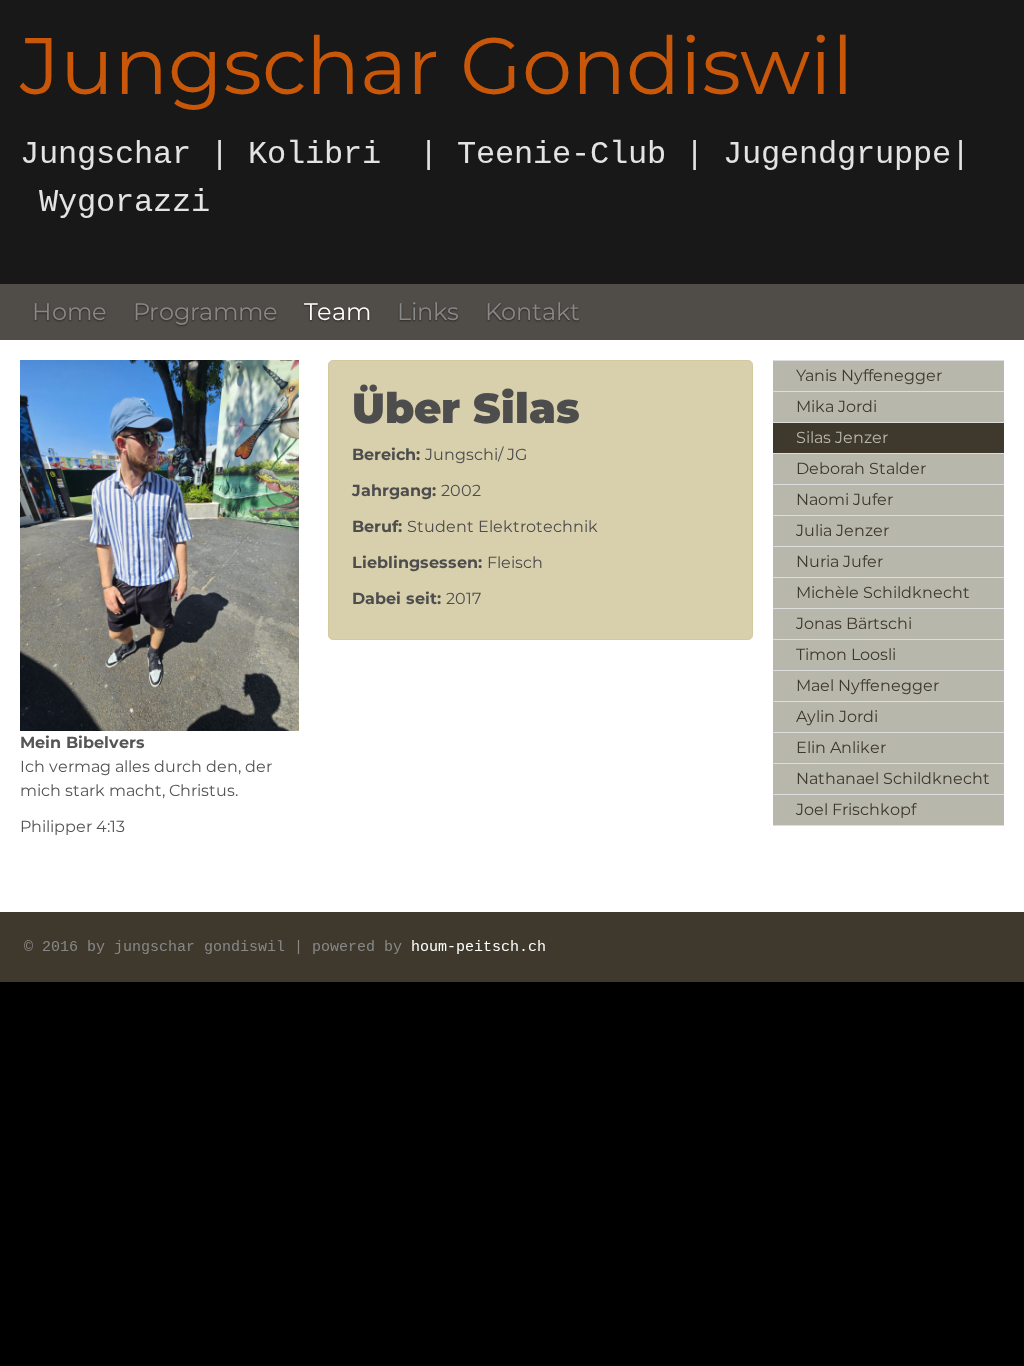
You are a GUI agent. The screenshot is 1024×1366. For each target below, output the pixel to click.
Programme (205, 311)
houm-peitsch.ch (478, 947)
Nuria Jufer (839, 561)
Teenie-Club (552, 154)
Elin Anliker (841, 747)
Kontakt (532, 311)
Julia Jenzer (842, 530)
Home (69, 311)
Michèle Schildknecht (883, 592)
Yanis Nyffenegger (869, 375)
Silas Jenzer (842, 437)
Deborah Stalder (861, 468)
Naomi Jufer (844, 499)
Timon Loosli (846, 654)
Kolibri (314, 154)
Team (337, 311)
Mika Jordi (836, 406)
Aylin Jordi (837, 716)
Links (428, 311)
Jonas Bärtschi (854, 623)
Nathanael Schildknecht (893, 778)
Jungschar (105, 154)
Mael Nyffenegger (867, 685)
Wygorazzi (124, 202)
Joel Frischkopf (856, 809)
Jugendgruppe (837, 154)
